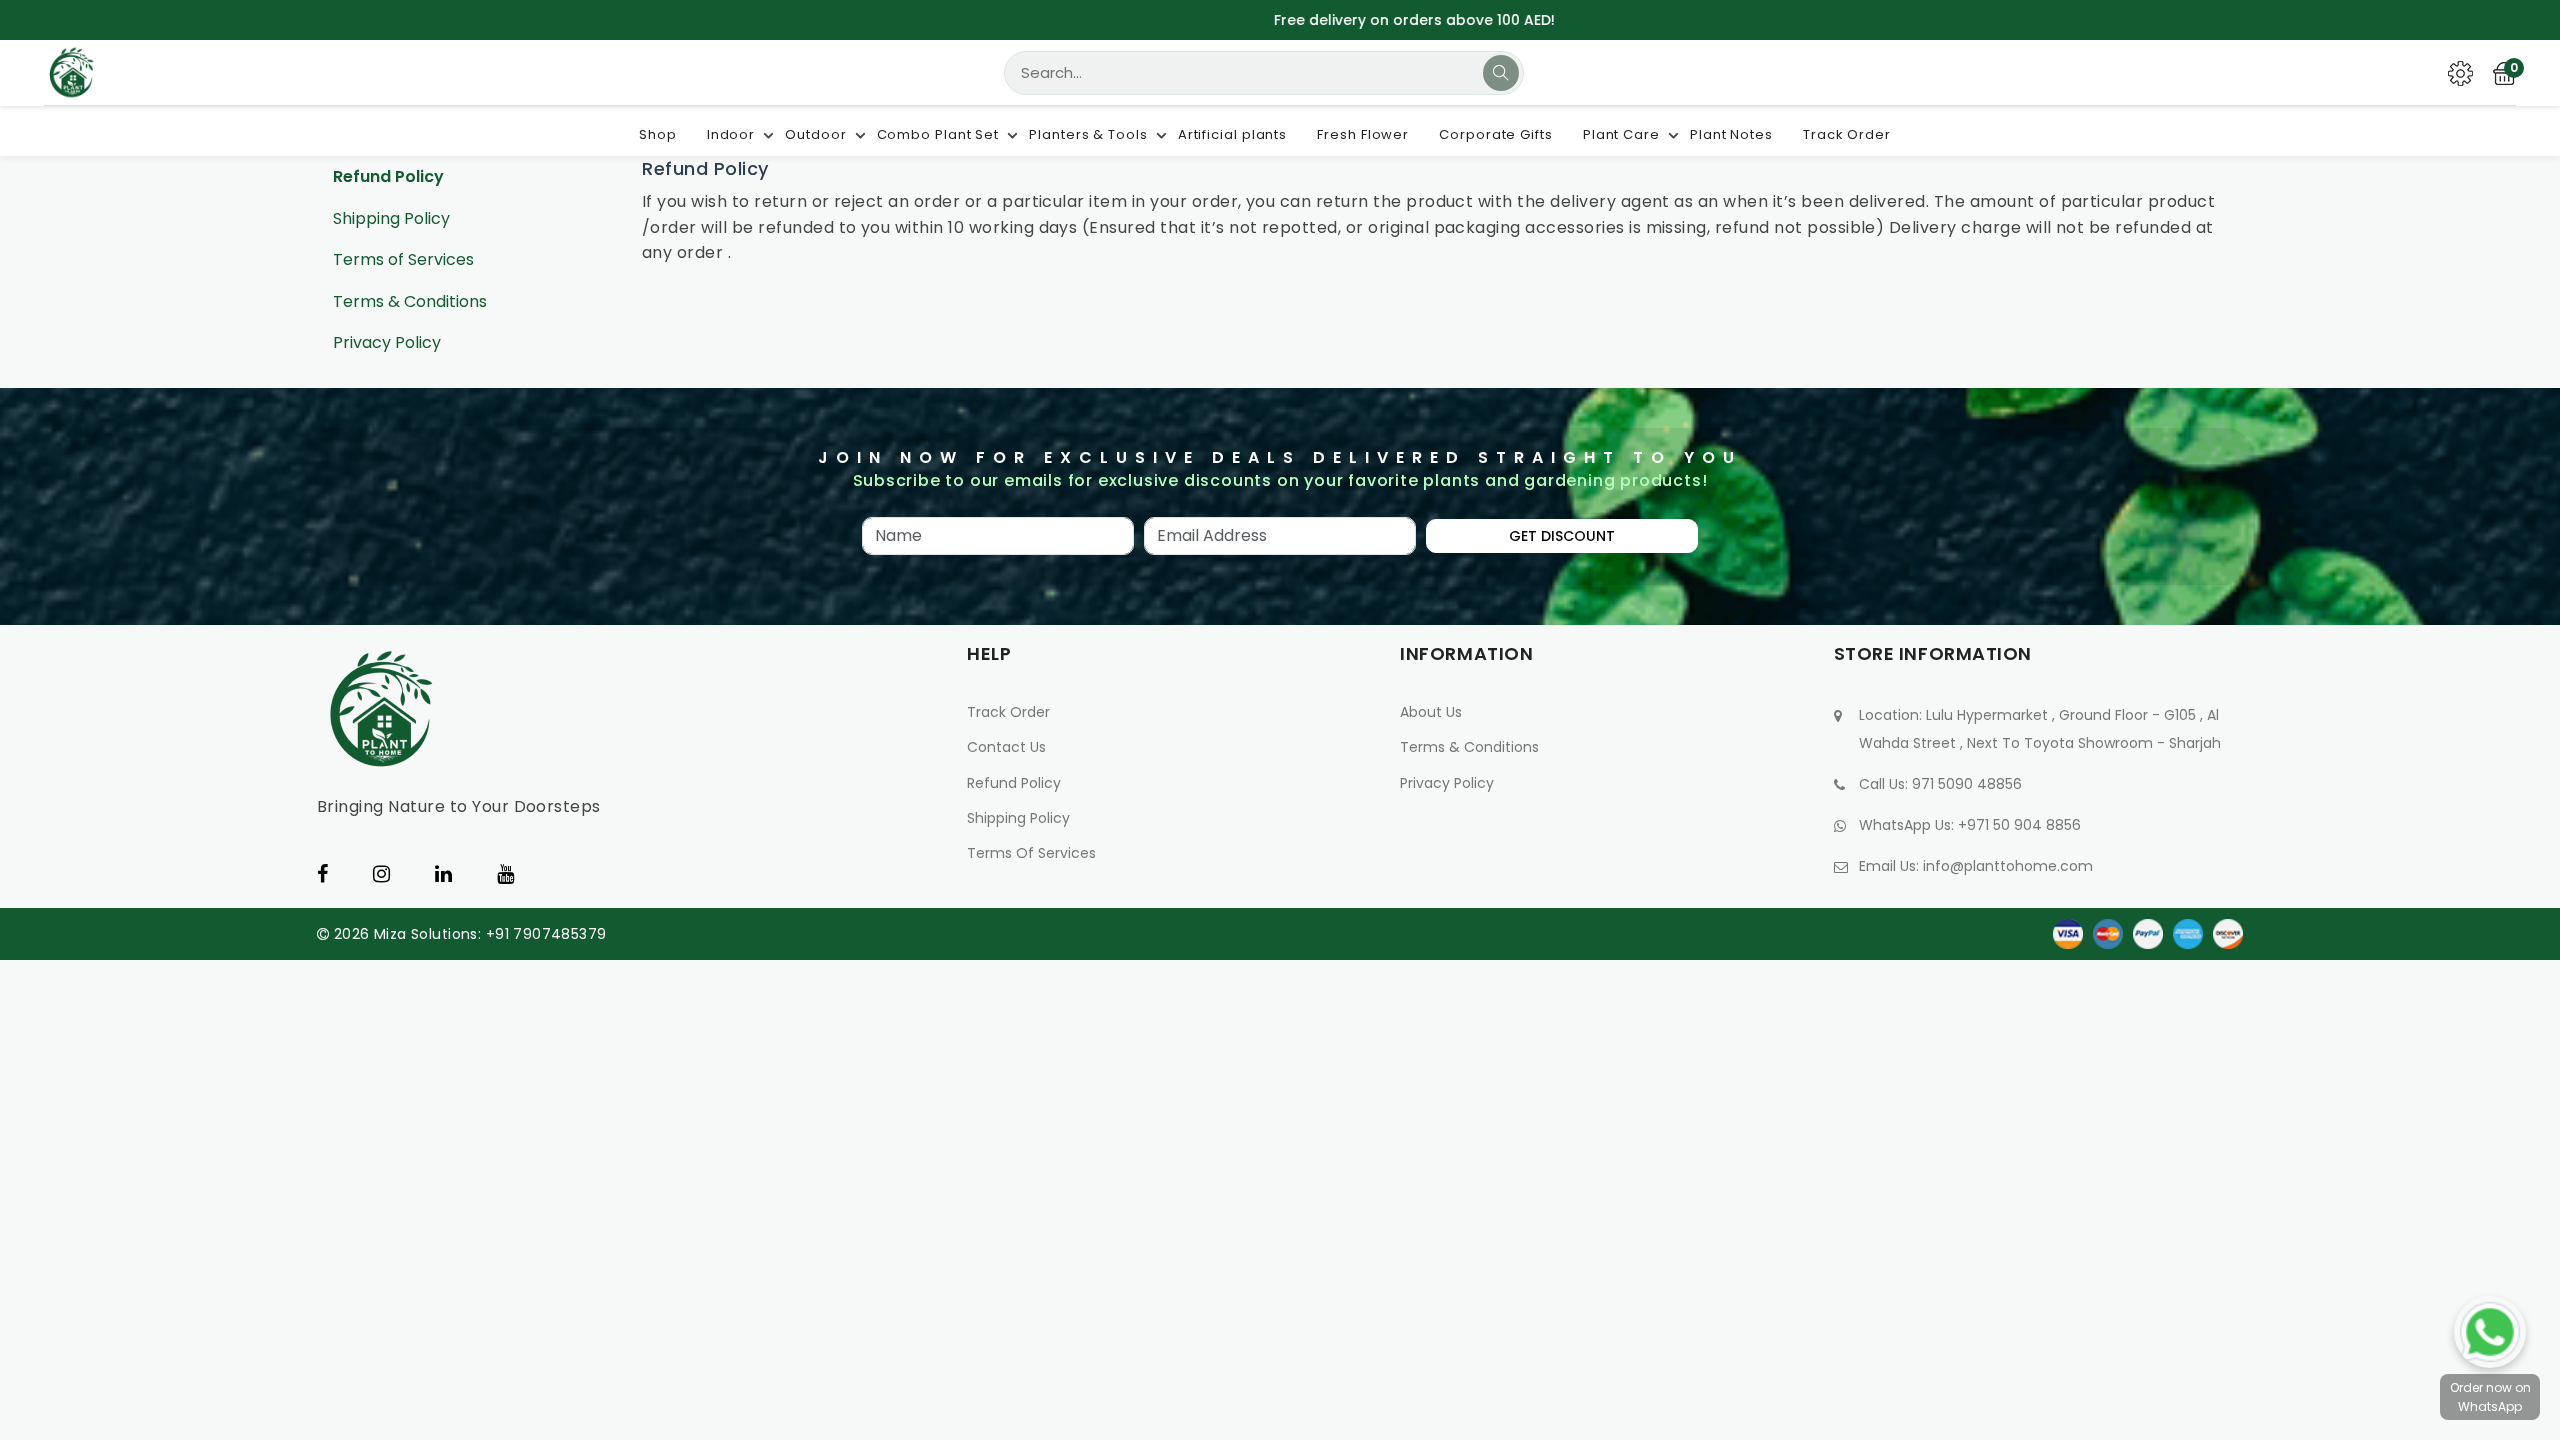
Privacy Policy (387, 342)
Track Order (1847, 134)
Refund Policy (388, 176)
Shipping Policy (391, 218)
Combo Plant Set (938, 134)
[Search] (1501, 73)
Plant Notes (1731, 134)
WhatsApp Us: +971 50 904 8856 (1970, 825)
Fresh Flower (1363, 134)
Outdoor (815, 134)
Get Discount (1562, 536)
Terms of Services (403, 259)
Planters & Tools (1088, 134)
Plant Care (1621, 134)
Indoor (731, 134)
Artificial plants (1232, 134)
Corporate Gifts (1496, 134)
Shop (658, 134)
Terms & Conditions (410, 301)
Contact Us (1006, 747)
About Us (1431, 712)
